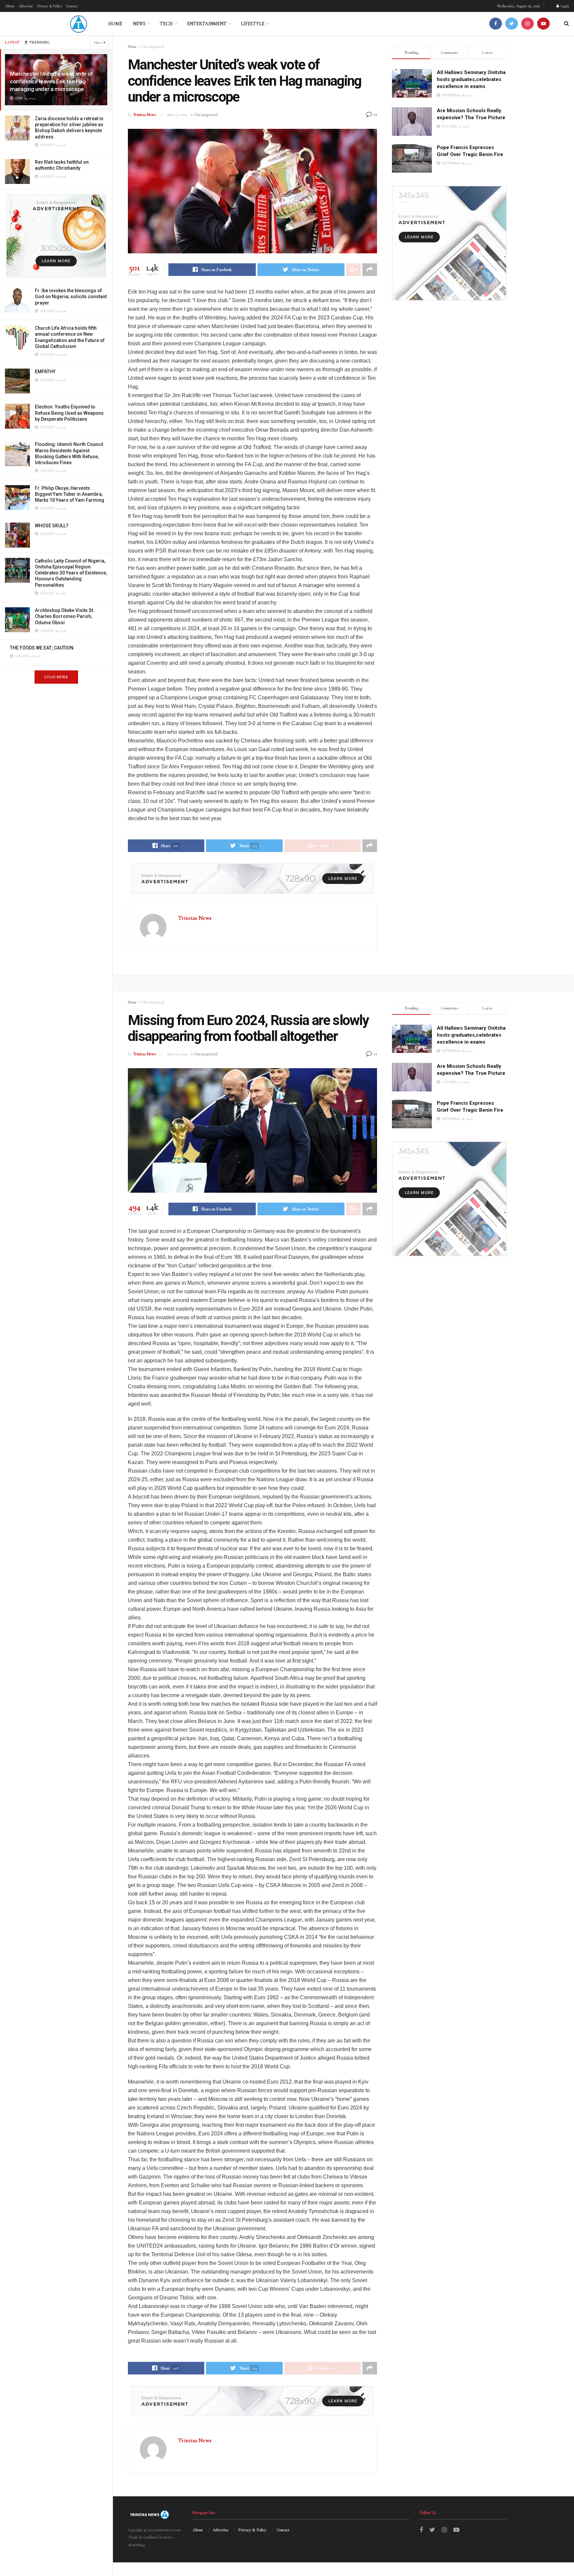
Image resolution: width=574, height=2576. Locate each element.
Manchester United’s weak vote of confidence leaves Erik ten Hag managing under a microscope (51, 81)
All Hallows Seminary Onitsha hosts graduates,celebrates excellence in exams (471, 79)
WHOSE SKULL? (52, 526)
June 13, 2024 (177, 115)
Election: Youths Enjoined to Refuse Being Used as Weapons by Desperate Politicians (69, 413)
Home (115, 24)
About (10, 6)
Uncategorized (153, 46)
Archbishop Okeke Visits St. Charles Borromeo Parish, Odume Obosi (65, 616)
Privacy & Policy (50, 6)
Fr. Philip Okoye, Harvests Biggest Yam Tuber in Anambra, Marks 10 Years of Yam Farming (70, 494)
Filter (98, 43)
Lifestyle (253, 24)
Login (564, 6)
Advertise (26, 6)
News (139, 24)
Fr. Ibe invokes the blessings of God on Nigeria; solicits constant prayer (71, 297)
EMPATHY (45, 372)
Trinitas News (144, 115)
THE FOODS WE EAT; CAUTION (42, 648)
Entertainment (207, 24)
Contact (72, 6)
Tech (166, 24)
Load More (56, 677)
